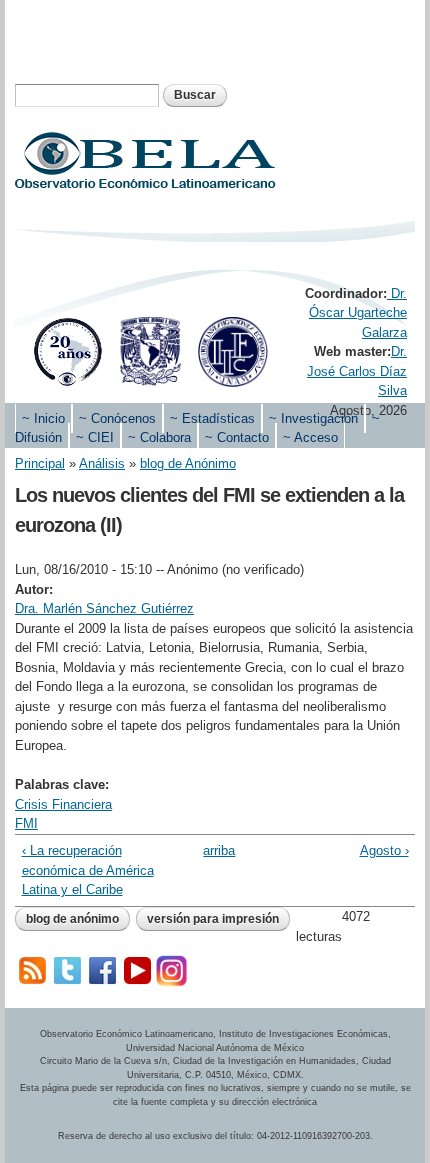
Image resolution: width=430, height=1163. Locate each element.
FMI (26, 823)
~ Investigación (313, 418)
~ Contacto (237, 437)
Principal (40, 463)
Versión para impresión (213, 919)
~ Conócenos (117, 418)
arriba (210, 850)
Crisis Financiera (63, 804)
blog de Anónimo (188, 463)
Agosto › (384, 850)
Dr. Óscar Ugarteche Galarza (358, 313)
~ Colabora (159, 437)
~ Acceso (310, 437)
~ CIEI (95, 437)
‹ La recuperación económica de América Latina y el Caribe (88, 870)
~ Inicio (43, 418)
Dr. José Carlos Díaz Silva (357, 371)
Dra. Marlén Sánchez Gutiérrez (104, 608)
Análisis (102, 463)
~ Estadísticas (212, 418)
